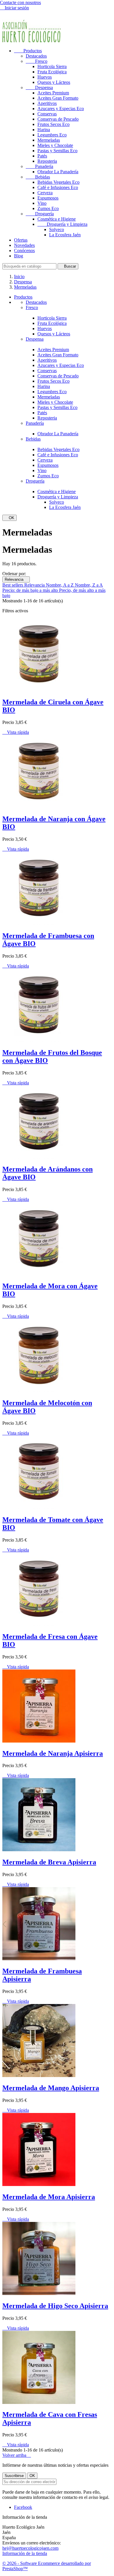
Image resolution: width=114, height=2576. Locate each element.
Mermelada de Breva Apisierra (49, 1862)
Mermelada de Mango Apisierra (51, 2088)
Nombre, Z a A (89, 585)
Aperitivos (47, 103)
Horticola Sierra (52, 66)
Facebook (23, 2507)
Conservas (47, 114)
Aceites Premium (53, 93)
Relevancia (16, 579)
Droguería (40, 214)
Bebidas (38, 177)
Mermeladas (49, 140)
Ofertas (21, 240)
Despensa (39, 87)
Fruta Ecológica (52, 72)
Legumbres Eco (52, 135)
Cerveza (45, 193)
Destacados (36, 56)
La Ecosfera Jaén (65, 235)
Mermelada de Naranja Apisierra (53, 1753)
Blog (19, 256)
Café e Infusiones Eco (58, 187)
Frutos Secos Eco (53, 124)
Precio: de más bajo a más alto (31, 590)
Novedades (24, 245)
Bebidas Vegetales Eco (58, 182)
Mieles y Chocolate (55, 145)
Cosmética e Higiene (57, 219)
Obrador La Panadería (58, 172)
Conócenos (24, 251)
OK (9, 518)
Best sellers (13, 585)
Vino (42, 203)
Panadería (39, 166)
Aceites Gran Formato (58, 98)
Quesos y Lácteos (54, 82)
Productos (28, 51)
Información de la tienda (25, 2553)
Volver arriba (17, 2455)
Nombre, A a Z (60, 585)
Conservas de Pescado (58, 119)
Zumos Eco (48, 208)
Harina (44, 130)
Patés (42, 156)
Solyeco (57, 229)
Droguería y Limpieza (62, 224)
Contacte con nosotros (20, 2)
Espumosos (48, 198)
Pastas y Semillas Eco (57, 151)
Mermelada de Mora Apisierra (49, 2197)
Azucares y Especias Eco (61, 109)
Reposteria (47, 161)
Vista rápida (16, 732)
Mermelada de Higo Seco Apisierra (55, 2306)
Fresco (37, 61)
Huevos (45, 77)
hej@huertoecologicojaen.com (30, 2548)
